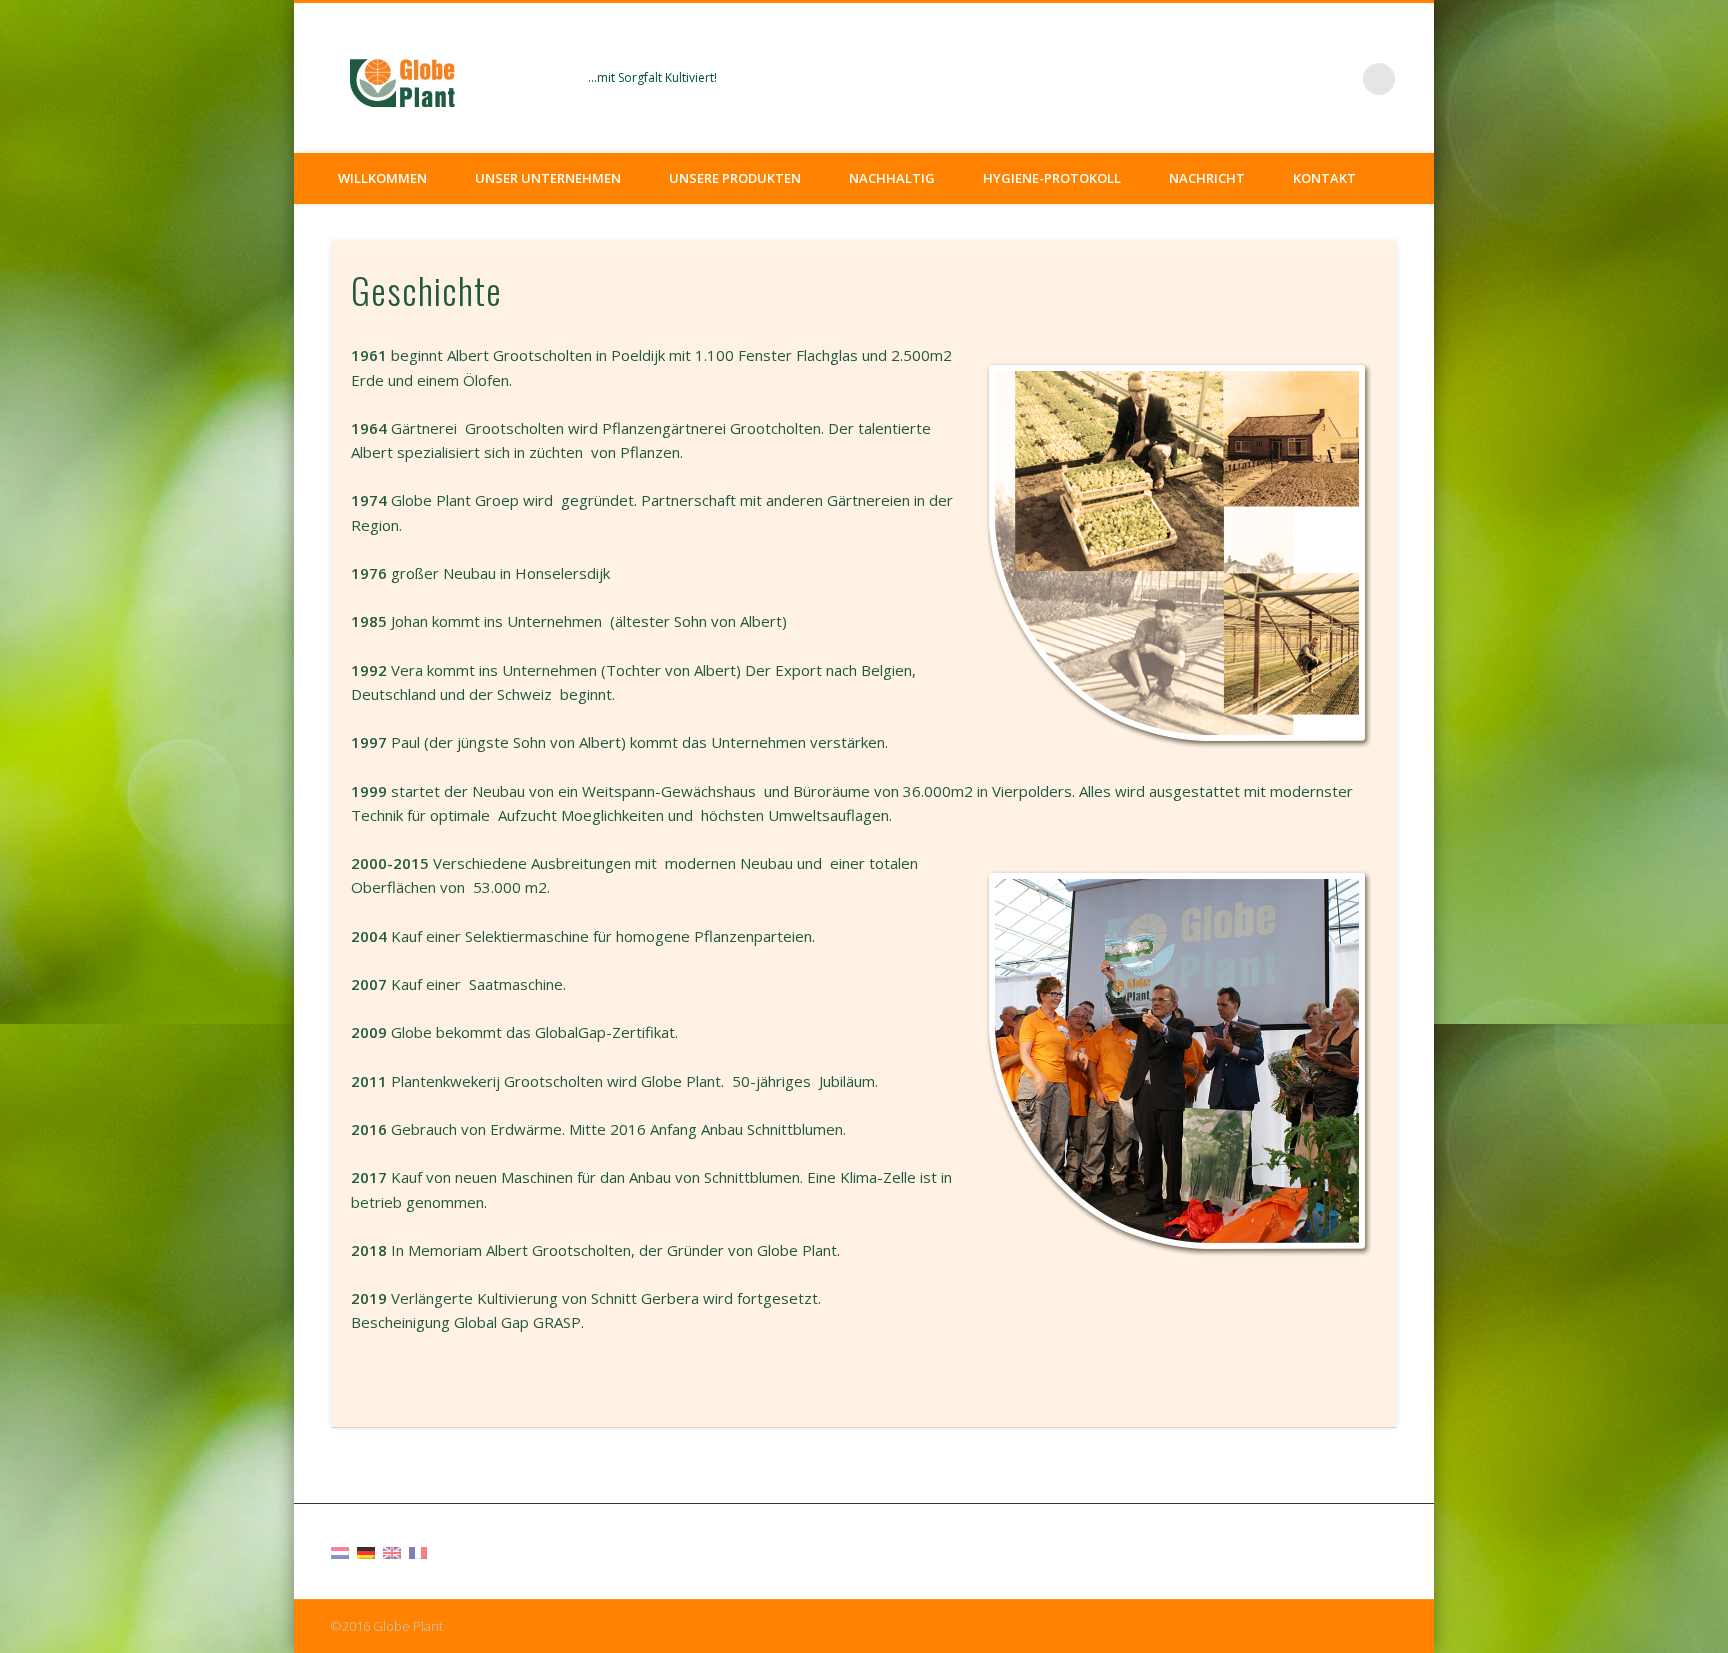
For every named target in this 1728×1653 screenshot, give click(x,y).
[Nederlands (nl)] (340, 1551)
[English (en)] (392, 1551)
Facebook (1297, 79)
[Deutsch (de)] (366, 1551)
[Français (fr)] (418, 1551)
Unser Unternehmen (548, 178)
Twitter (1338, 79)
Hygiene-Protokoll (1052, 178)
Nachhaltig (892, 178)
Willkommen (382, 178)
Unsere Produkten (735, 178)
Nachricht (1207, 178)
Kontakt (1324, 178)
